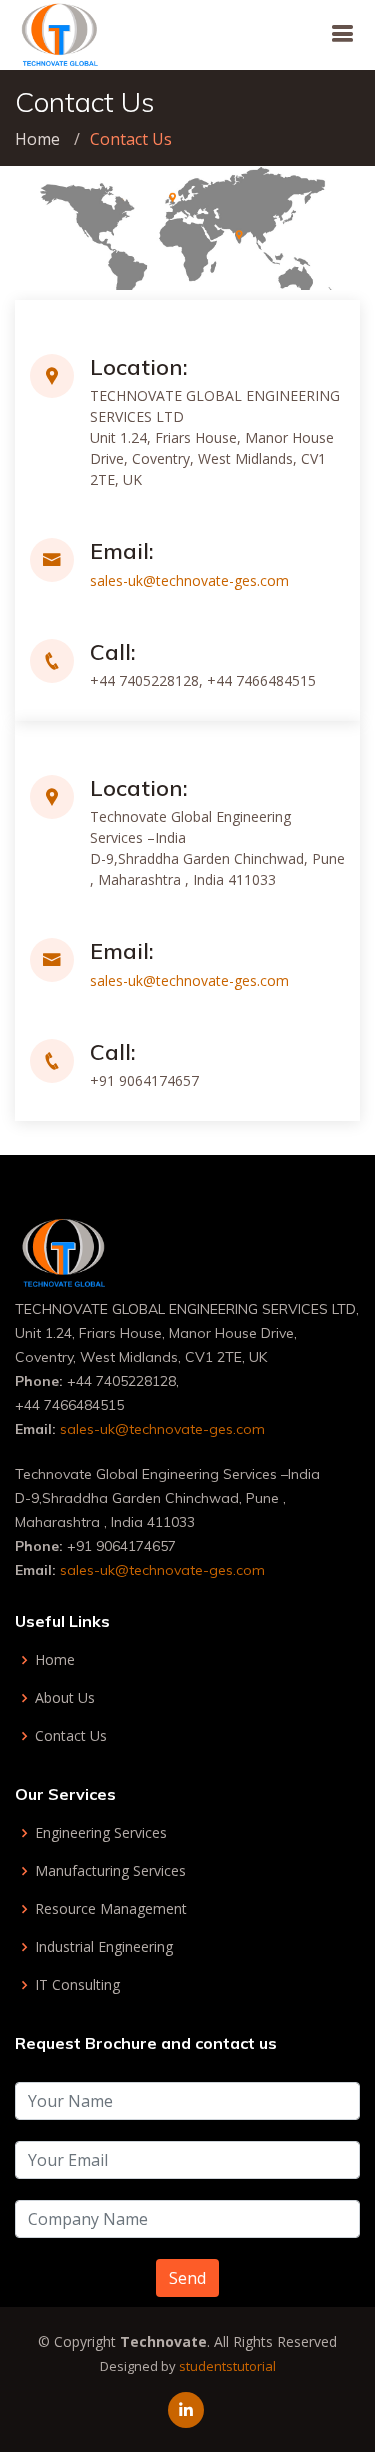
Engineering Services (101, 1833)
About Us (65, 1698)
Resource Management (111, 1909)
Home (37, 139)
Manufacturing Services (110, 1871)
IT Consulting (77, 1985)
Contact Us (71, 1736)
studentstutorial (227, 2366)
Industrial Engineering (104, 1947)
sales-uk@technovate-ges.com (189, 580)
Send (187, 2278)
